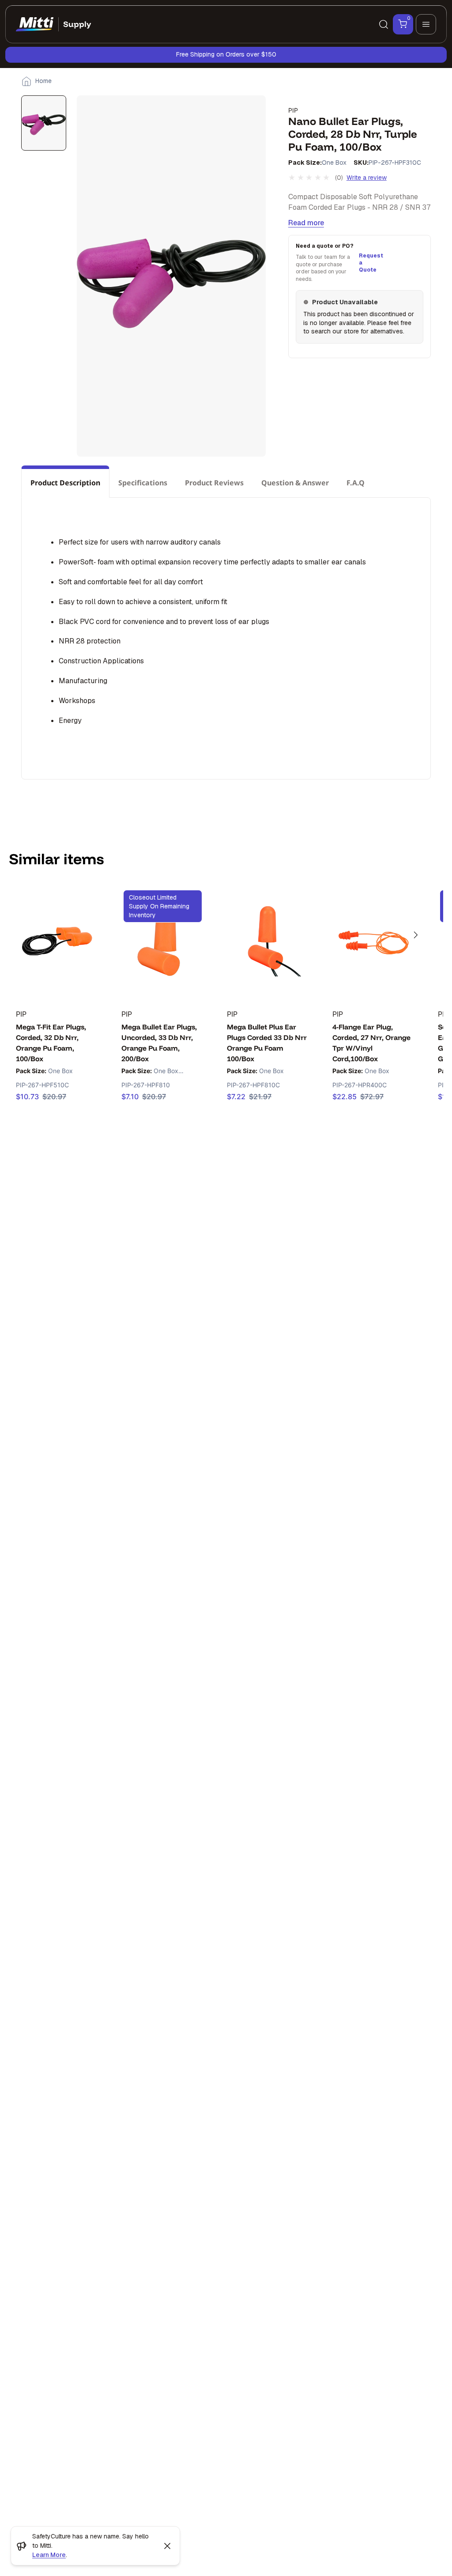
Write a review (367, 178)
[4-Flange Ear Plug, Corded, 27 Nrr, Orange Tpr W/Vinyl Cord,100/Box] (374, 942)
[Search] (384, 24)
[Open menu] (426, 24)
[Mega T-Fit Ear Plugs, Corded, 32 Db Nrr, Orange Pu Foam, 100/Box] (57, 942)
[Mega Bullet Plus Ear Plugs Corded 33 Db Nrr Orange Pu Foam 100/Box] (268, 942)
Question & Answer (295, 483)
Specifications (143, 483)
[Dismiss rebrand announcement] (167, 2546)
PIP (293, 110)
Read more (306, 223)
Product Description (65, 483)
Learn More (49, 2555)
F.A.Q (356, 483)
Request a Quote (370, 263)
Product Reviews (214, 483)
